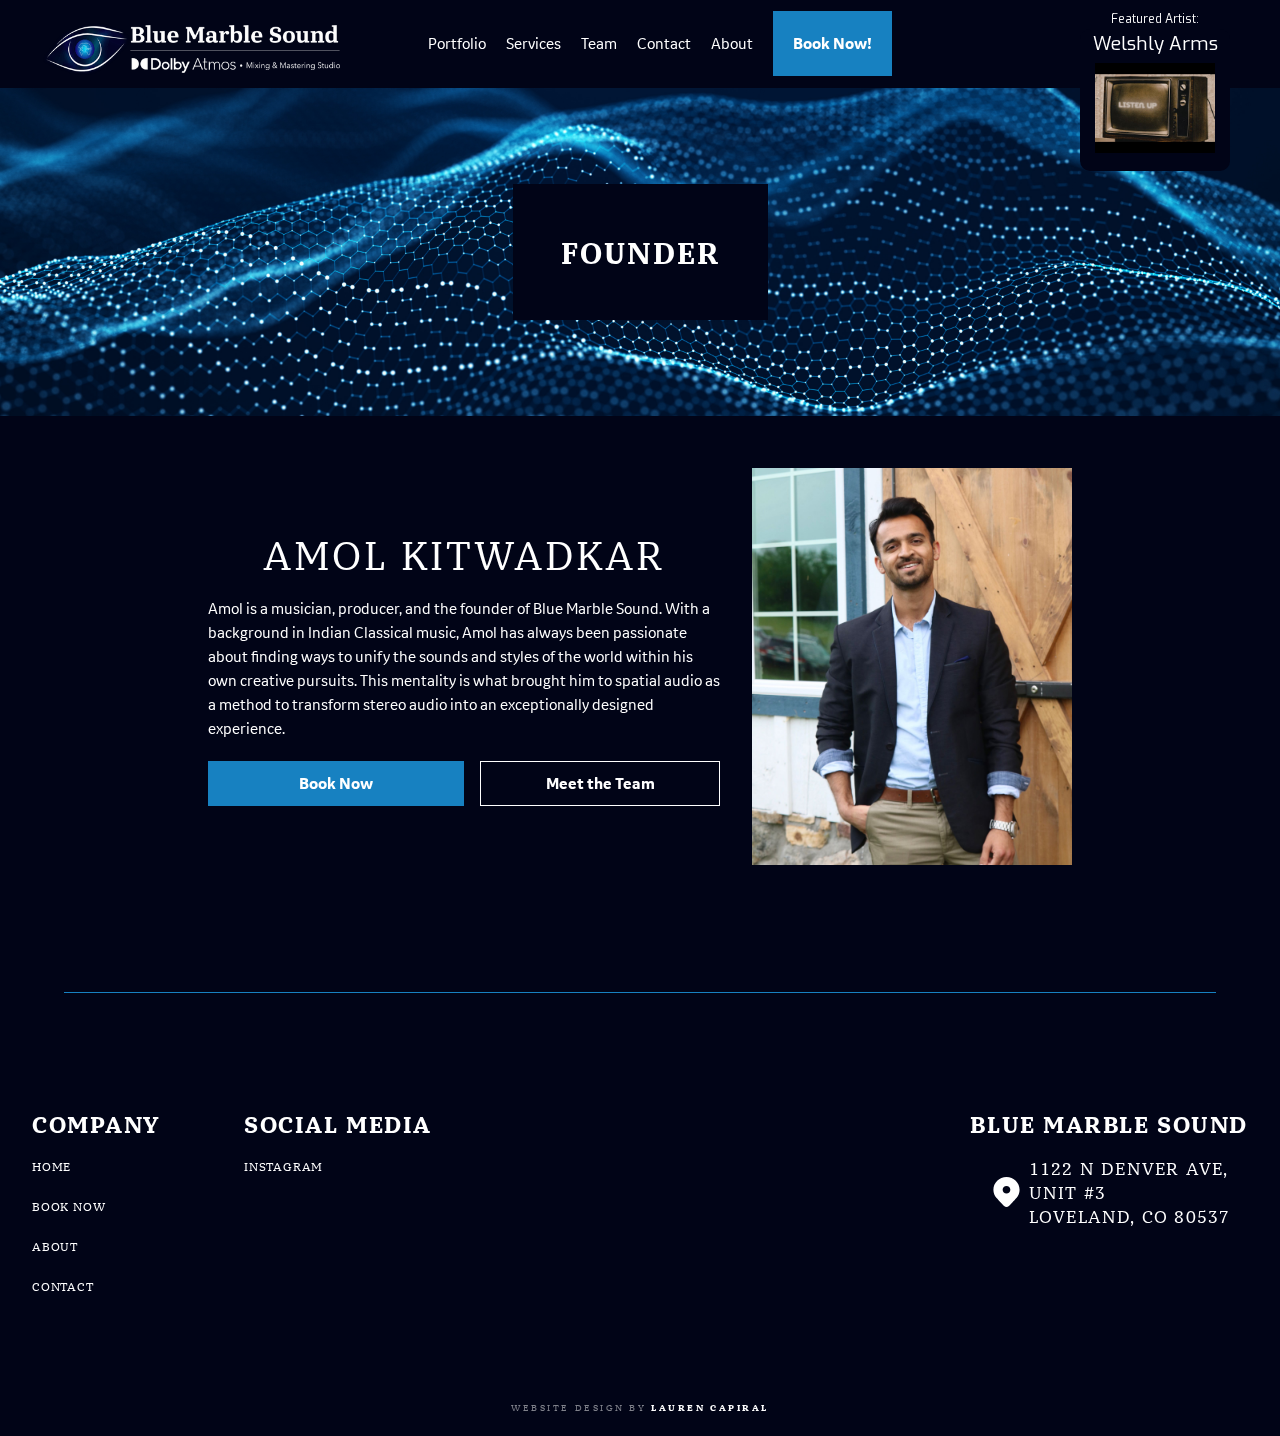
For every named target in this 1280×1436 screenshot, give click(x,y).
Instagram (283, 1166)
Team (599, 43)
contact (63, 1286)
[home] (170, 44)
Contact (664, 43)
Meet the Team (600, 783)
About (732, 43)
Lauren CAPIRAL (710, 1407)
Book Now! (832, 43)
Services (533, 43)
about (55, 1246)
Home (51, 1166)
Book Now (336, 783)
